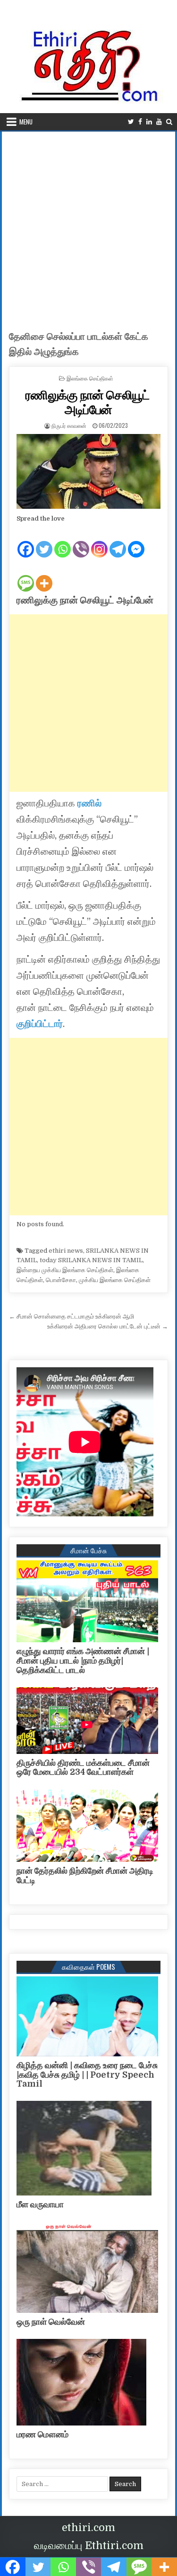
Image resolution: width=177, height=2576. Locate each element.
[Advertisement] (88, 225)
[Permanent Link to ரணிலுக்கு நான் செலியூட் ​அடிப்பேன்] (89, 471)
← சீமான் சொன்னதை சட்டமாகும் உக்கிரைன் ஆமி (72, 1316)
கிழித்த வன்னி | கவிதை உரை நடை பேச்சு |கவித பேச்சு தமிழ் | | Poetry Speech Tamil (87, 2075)
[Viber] (81, 541)
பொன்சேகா (61, 1280)
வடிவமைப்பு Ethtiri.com (89, 2545)
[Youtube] (159, 122)
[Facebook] (140, 122)
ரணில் (89, 803)
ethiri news (66, 1251)
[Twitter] (131, 122)
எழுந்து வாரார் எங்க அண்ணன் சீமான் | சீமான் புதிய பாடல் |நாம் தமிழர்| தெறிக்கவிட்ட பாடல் (83, 1661)
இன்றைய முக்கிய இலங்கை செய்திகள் (65, 1270)
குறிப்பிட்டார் (40, 1024)
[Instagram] (99, 541)
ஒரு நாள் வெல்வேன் (51, 2322)
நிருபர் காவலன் (69, 425)
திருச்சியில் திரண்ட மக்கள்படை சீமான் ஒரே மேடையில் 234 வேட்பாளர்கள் (83, 1768)
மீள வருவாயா (40, 2204)
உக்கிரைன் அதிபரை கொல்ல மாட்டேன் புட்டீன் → (108, 1326)
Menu (26, 122)
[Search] (169, 122)
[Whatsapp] (63, 541)
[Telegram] (118, 541)
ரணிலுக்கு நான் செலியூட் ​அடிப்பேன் (89, 402)
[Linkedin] (149, 122)
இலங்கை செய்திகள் (90, 378)
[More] (44, 575)
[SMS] (26, 575)
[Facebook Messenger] (136, 541)
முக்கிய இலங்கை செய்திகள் (115, 1280)
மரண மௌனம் (42, 2434)
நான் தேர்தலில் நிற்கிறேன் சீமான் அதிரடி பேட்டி (85, 1876)
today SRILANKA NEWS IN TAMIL (91, 1260)
